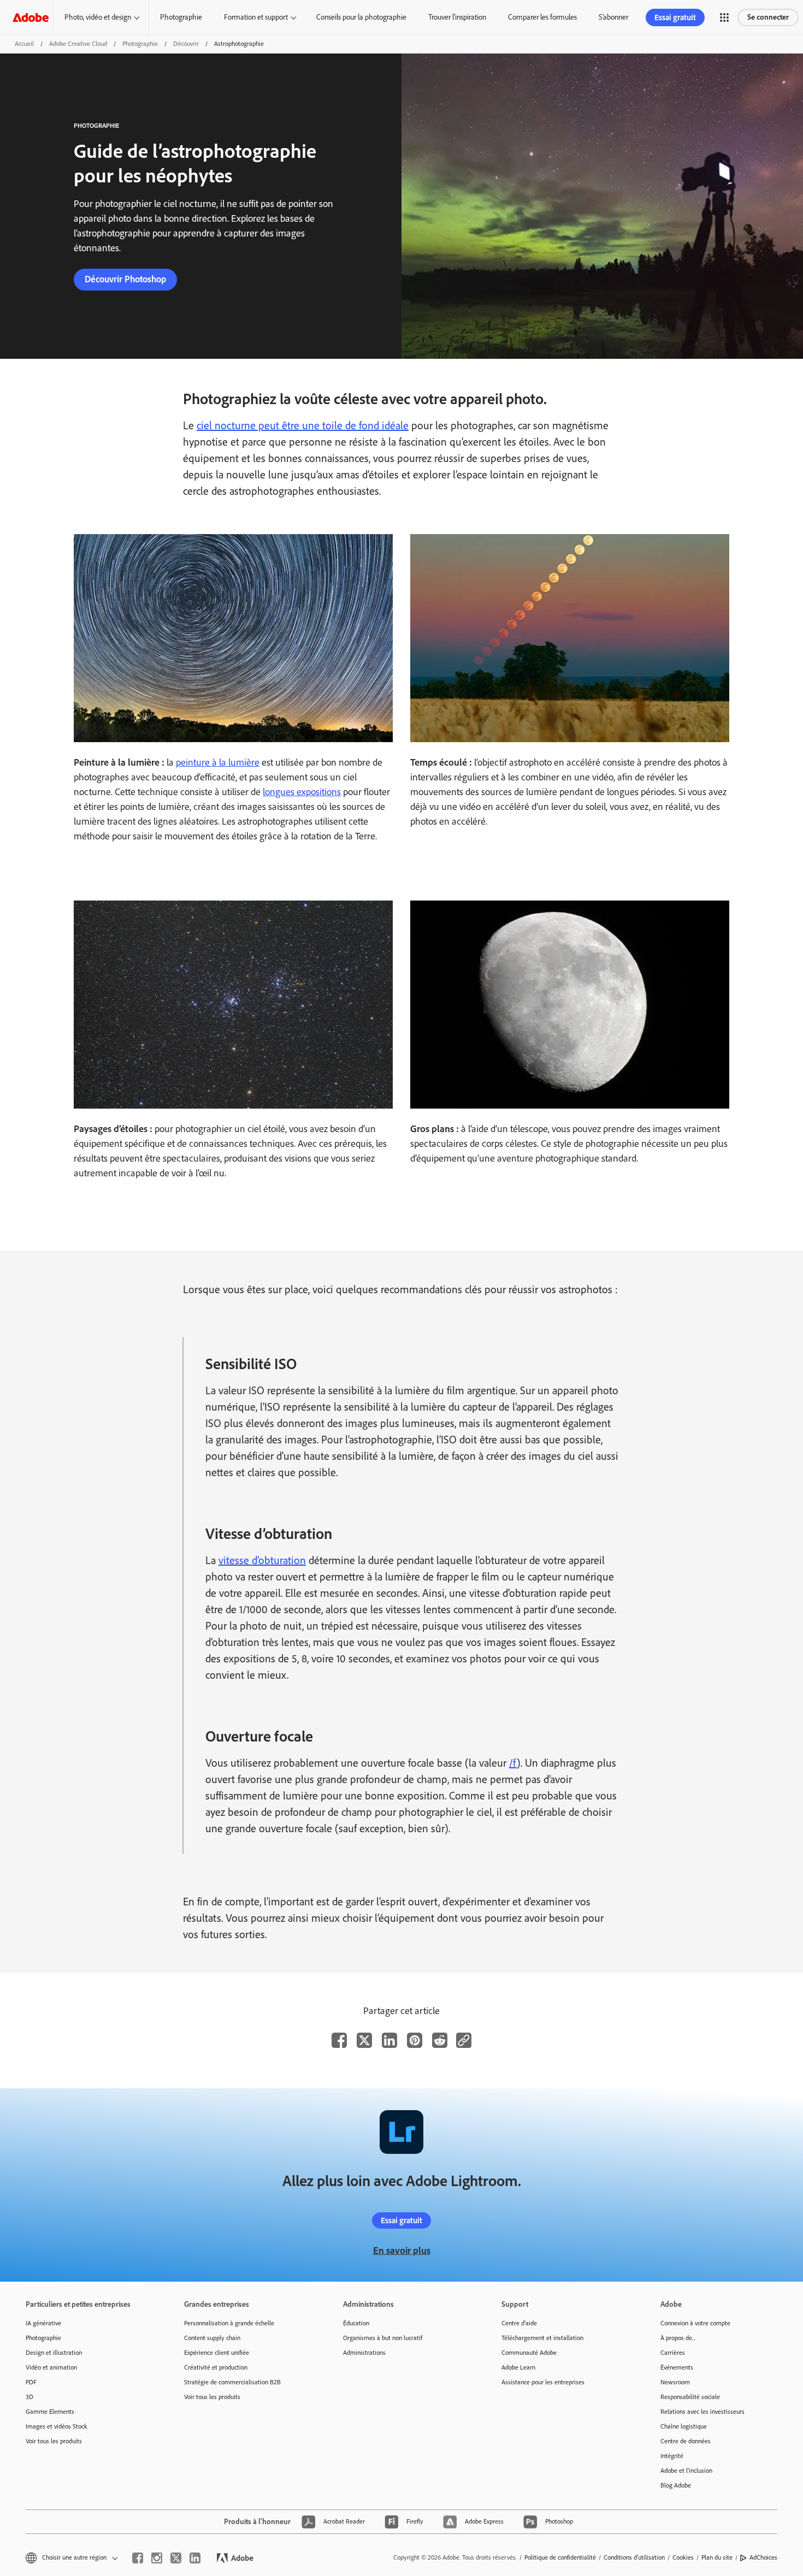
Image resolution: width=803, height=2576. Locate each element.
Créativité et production (216, 2367)
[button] (724, 17)
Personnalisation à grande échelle (229, 2323)
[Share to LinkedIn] (389, 2040)
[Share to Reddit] (440, 2040)
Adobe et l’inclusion (686, 2471)
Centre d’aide (519, 2323)
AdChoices (763, 2557)
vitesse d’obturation (262, 1560)
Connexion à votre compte (695, 2323)
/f (513, 1763)
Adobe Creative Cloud (78, 44)
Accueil (24, 44)
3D (29, 2397)
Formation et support (256, 17)
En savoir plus (402, 2251)
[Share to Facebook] (339, 2040)
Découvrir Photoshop (125, 279)
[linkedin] (195, 2558)
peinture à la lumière (218, 762)
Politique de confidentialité (560, 2557)
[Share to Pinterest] (415, 2040)
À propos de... (678, 2338)
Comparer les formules (542, 17)
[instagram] (157, 2558)
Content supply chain (212, 2338)
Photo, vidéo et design (98, 17)
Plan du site (717, 2557)
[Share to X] (364, 2040)
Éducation (356, 2323)
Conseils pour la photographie (361, 17)
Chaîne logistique (684, 2426)
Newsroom (675, 2382)
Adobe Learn (518, 2367)
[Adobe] (31, 17)
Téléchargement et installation (542, 2338)
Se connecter (768, 17)
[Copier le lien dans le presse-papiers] (464, 2040)
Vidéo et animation (51, 2367)
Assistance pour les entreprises (543, 2382)
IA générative (43, 2323)
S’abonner (613, 17)
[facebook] (138, 2558)
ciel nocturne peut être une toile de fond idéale (303, 425)
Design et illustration (54, 2353)
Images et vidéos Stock (57, 2426)
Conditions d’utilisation (634, 2557)
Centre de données (686, 2441)
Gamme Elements (50, 2412)
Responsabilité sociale (690, 2397)
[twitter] (176, 2558)
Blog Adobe (676, 2485)
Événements (677, 2367)
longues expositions (302, 792)
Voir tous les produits (54, 2441)
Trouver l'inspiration (457, 17)
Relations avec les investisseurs (702, 2412)
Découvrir (186, 44)
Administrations (364, 2353)
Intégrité (672, 2456)
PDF (31, 2382)
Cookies (683, 2557)
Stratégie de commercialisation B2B (232, 2382)
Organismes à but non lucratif (383, 2338)
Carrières (673, 2353)
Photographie (181, 17)
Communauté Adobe (529, 2353)
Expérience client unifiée (217, 2353)
